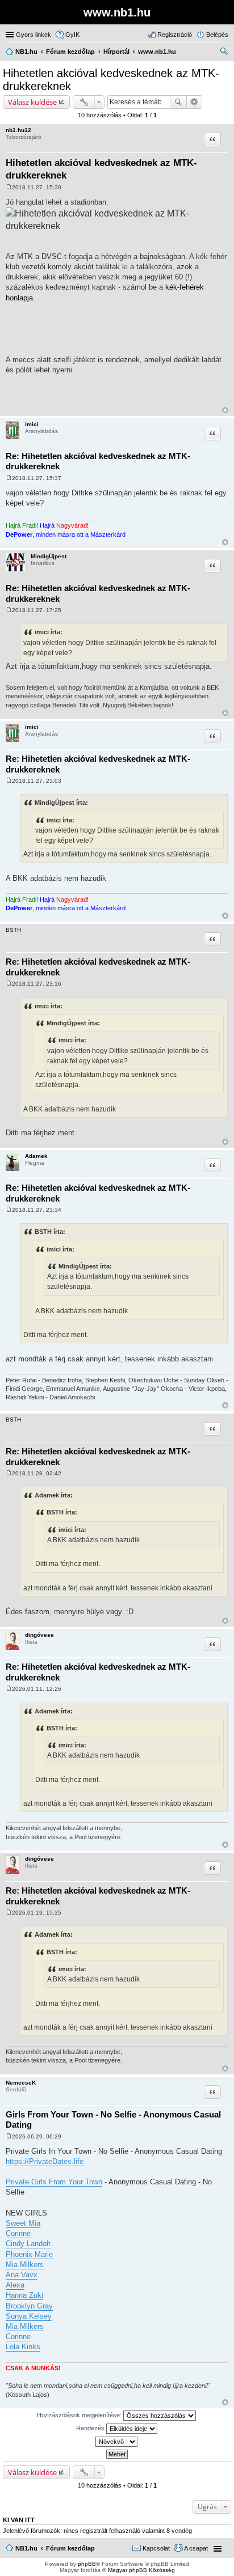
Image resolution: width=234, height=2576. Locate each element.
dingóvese (39, 1635)
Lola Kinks (23, 2347)
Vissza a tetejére (225, 410)
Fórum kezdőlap (70, 2548)
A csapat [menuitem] (196, 2548)
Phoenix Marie (29, 2254)
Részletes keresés (195, 102)
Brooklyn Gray (29, 2306)
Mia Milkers (25, 2265)
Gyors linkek (34, 35)
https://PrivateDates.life (45, 2161)
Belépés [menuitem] (217, 35)
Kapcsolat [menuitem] (156, 2548)
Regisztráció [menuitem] (175, 35)
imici (32, 424)
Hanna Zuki (24, 2295)
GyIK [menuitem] (72, 35)
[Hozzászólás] (9, 187)
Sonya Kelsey (29, 2316)
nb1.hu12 (18, 130)
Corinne (18, 2233)
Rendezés (91, 2428)
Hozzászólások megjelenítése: (80, 2415)
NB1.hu (26, 2548)
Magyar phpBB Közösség (141, 2570)
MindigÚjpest (49, 556)
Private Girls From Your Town (54, 2182)
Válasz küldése (32, 102)
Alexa (15, 2285)
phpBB (87, 2564)
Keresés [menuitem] (224, 53)
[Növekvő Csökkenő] (117, 2442)
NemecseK (21, 2083)
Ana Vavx (22, 2275)
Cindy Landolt (28, 2244)
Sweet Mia (23, 2223)
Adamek (36, 1156)
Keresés (178, 102)
